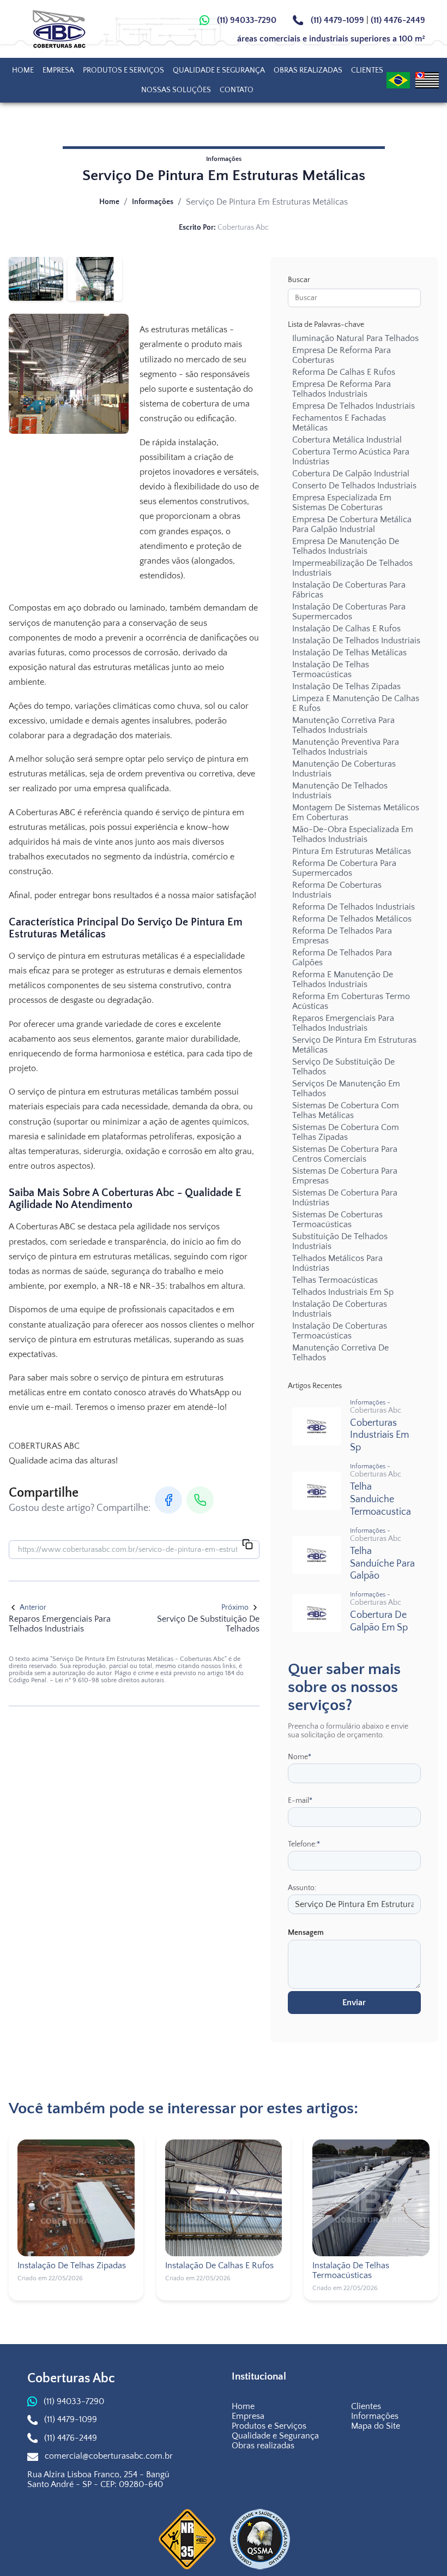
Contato (237, 90)
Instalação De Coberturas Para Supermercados (349, 612)
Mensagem (306, 1933)
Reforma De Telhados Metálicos (352, 919)
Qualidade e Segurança (219, 70)
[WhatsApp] (200, 1500)
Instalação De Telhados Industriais (356, 641)
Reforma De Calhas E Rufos (344, 372)
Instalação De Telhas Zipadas (346, 686)
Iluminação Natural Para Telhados (355, 338)
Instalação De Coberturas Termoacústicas (340, 1331)
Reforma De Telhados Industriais (354, 907)
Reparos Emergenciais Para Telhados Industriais (343, 1023)
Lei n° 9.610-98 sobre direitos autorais (110, 1680)
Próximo (235, 1607)
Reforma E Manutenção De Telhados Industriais (343, 979)
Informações (153, 202)
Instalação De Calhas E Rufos (346, 629)
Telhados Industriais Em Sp (343, 1292)
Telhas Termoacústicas (335, 1280)
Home (23, 70)
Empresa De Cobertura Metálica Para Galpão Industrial (352, 524)
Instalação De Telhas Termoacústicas (331, 670)
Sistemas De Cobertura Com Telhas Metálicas (346, 1110)
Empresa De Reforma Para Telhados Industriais (342, 389)
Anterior (33, 1607)
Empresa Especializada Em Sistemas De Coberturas (342, 503)
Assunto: (302, 1888)
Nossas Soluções (176, 90)
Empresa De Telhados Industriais (354, 406)
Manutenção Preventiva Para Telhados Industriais (346, 747)
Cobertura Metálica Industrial (347, 440)
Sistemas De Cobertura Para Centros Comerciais (345, 1154)
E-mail (300, 1801)
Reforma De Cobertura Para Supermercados (344, 868)
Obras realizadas (308, 70)
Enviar (354, 2003)
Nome (300, 1757)
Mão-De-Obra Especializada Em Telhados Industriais (353, 834)
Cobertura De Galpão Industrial (351, 474)
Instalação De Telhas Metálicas (349, 653)
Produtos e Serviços (123, 70)
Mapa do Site (376, 2426)
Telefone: (304, 1844)
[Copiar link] (247, 1545)
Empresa (58, 70)
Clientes (367, 70)
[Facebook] (168, 1500)
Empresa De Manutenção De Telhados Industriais (346, 546)
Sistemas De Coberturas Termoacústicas (337, 1220)
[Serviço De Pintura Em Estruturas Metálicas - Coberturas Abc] (70, 29)
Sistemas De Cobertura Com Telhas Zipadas (346, 1132)
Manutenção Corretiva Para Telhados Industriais (343, 725)
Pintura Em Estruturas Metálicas (352, 851)
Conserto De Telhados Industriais (354, 486)
